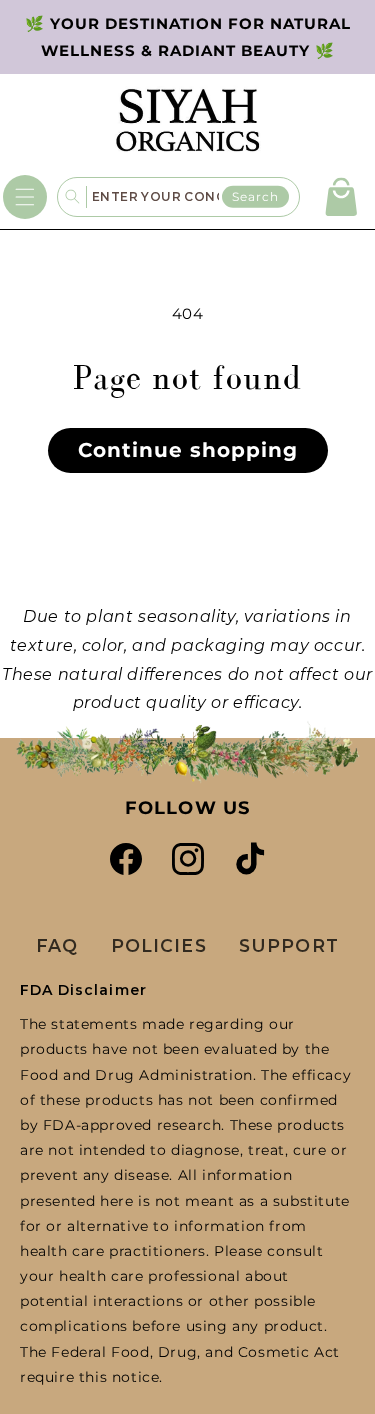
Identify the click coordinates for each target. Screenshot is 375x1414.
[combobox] (193, 197)
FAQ (57, 945)
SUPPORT (288, 945)
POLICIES (158, 945)
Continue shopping (188, 450)
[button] (25, 197)
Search (255, 195)
